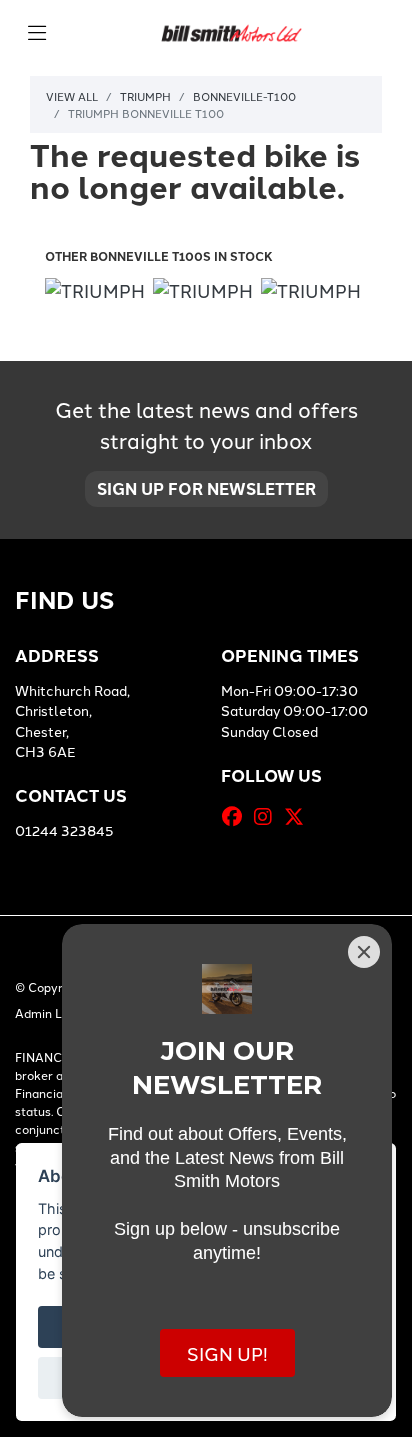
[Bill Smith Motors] (231, 30)
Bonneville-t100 (244, 96)
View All (72, 96)
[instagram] (268, 816)
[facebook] (237, 816)
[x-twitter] (299, 816)
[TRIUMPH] (95, 292)
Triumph (145, 96)
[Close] (364, 952)
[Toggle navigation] (37, 33)
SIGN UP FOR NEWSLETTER (206, 488)
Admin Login (50, 1012)
